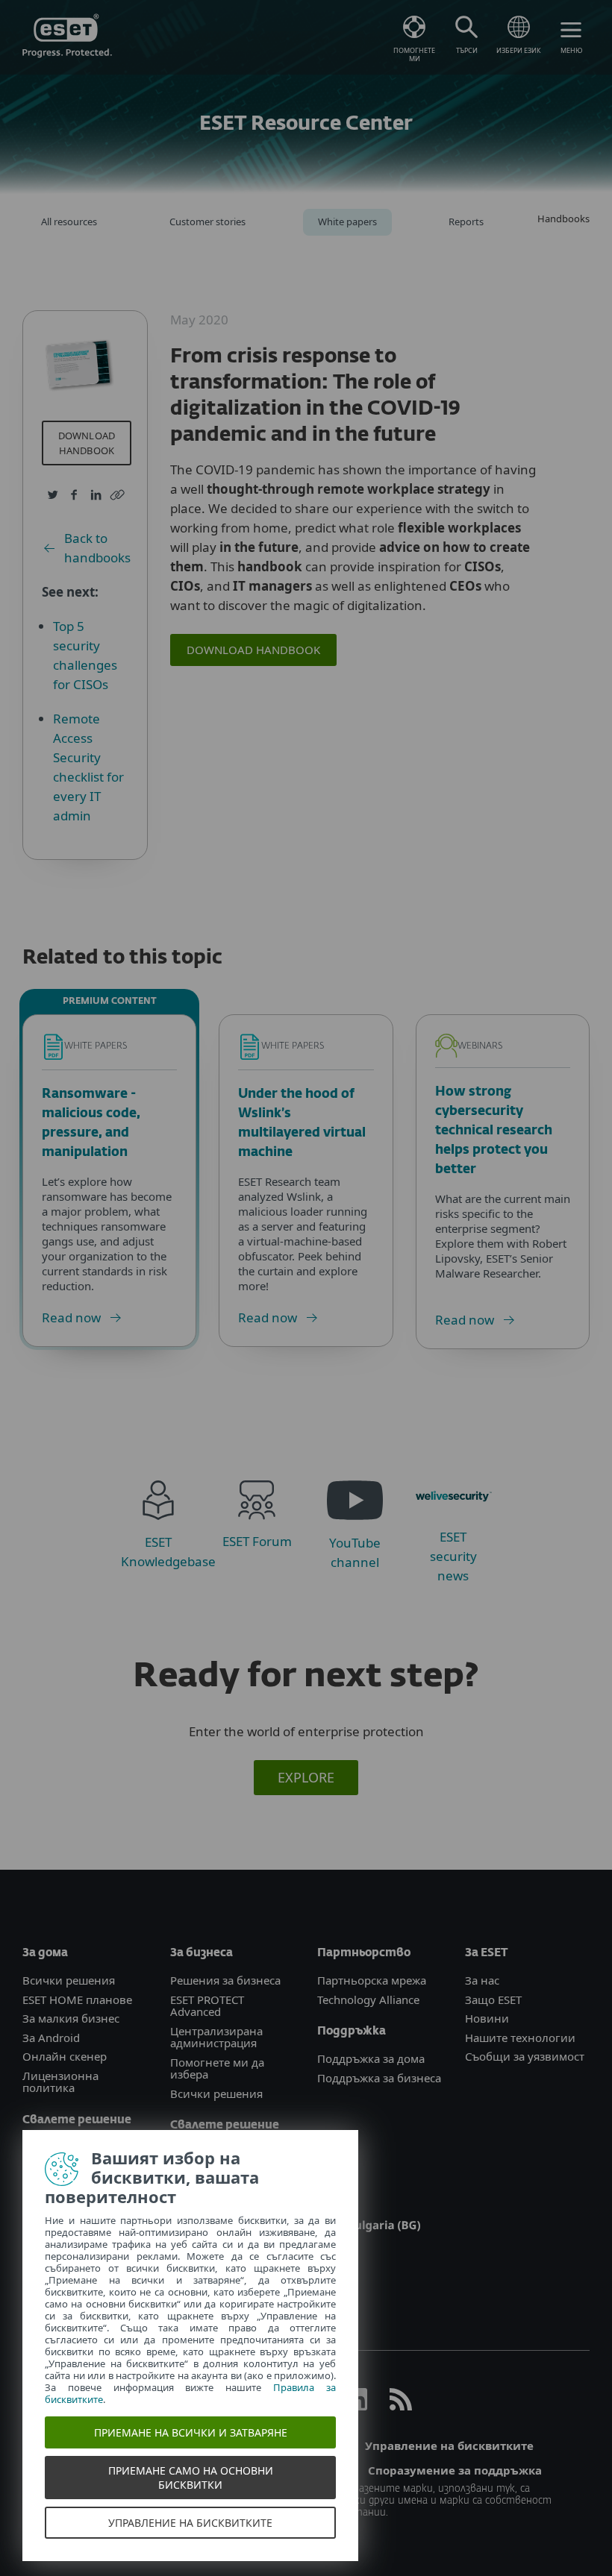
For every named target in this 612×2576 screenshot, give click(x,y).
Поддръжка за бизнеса (379, 2078)
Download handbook (87, 443)
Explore (306, 1777)
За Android (51, 2038)
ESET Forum (257, 1541)
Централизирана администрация (216, 2037)
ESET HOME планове (77, 1999)
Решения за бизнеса (225, 1980)
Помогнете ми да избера (217, 2068)
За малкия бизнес (71, 2018)
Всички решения (69, 1980)
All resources (69, 222)
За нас (482, 1980)
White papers (347, 222)
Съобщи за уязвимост (525, 2056)
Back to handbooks (97, 548)
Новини (487, 2018)
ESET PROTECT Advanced (207, 2006)
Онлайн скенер (65, 2056)
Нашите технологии (520, 2038)
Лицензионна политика (60, 2082)
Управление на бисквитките (449, 2445)
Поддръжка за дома (371, 2058)
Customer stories (207, 222)
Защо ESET (493, 1999)
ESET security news (453, 1556)
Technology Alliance (368, 1999)
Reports (466, 222)
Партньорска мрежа (372, 1980)
